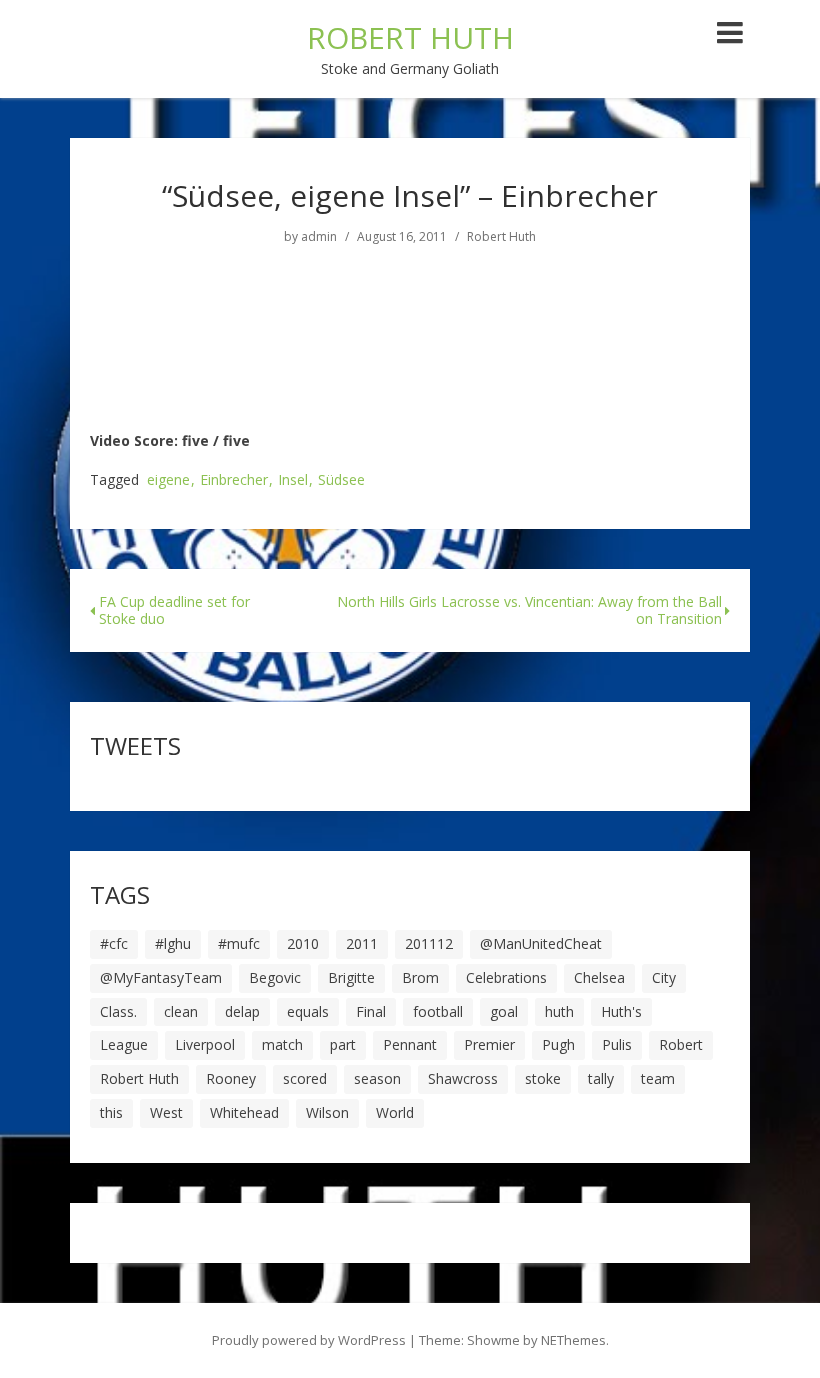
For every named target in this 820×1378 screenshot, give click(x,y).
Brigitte (351, 977)
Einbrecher (234, 480)
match (282, 1044)
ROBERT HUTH (410, 37)
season (377, 1078)
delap (242, 1011)
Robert (681, 1044)
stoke (543, 1078)
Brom (420, 977)
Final (371, 1011)
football (438, 1011)
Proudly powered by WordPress (309, 1340)
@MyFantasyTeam (161, 977)
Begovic (275, 977)
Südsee (341, 480)
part (343, 1044)
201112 (429, 943)
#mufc (239, 943)
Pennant (410, 1044)
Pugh (558, 1044)
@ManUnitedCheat (541, 943)
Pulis (617, 1044)
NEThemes (573, 1340)
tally (601, 1078)
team (658, 1078)
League (124, 1044)
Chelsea (599, 977)
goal (504, 1011)
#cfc (114, 943)
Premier (489, 1044)
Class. (118, 1011)
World (395, 1112)
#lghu (173, 943)
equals (308, 1011)
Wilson (327, 1112)
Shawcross (463, 1078)
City (664, 977)
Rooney (231, 1078)
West (166, 1112)
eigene (168, 480)
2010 (303, 943)
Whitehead (244, 1112)
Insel (293, 480)
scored (305, 1078)
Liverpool (205, 1044)
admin (319, 237)
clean (181, 1011)
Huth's (621, 1011)
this (111, 1112)
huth (559, 1011)
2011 (362, 943)
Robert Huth (501, 237)
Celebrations (506, 977)
